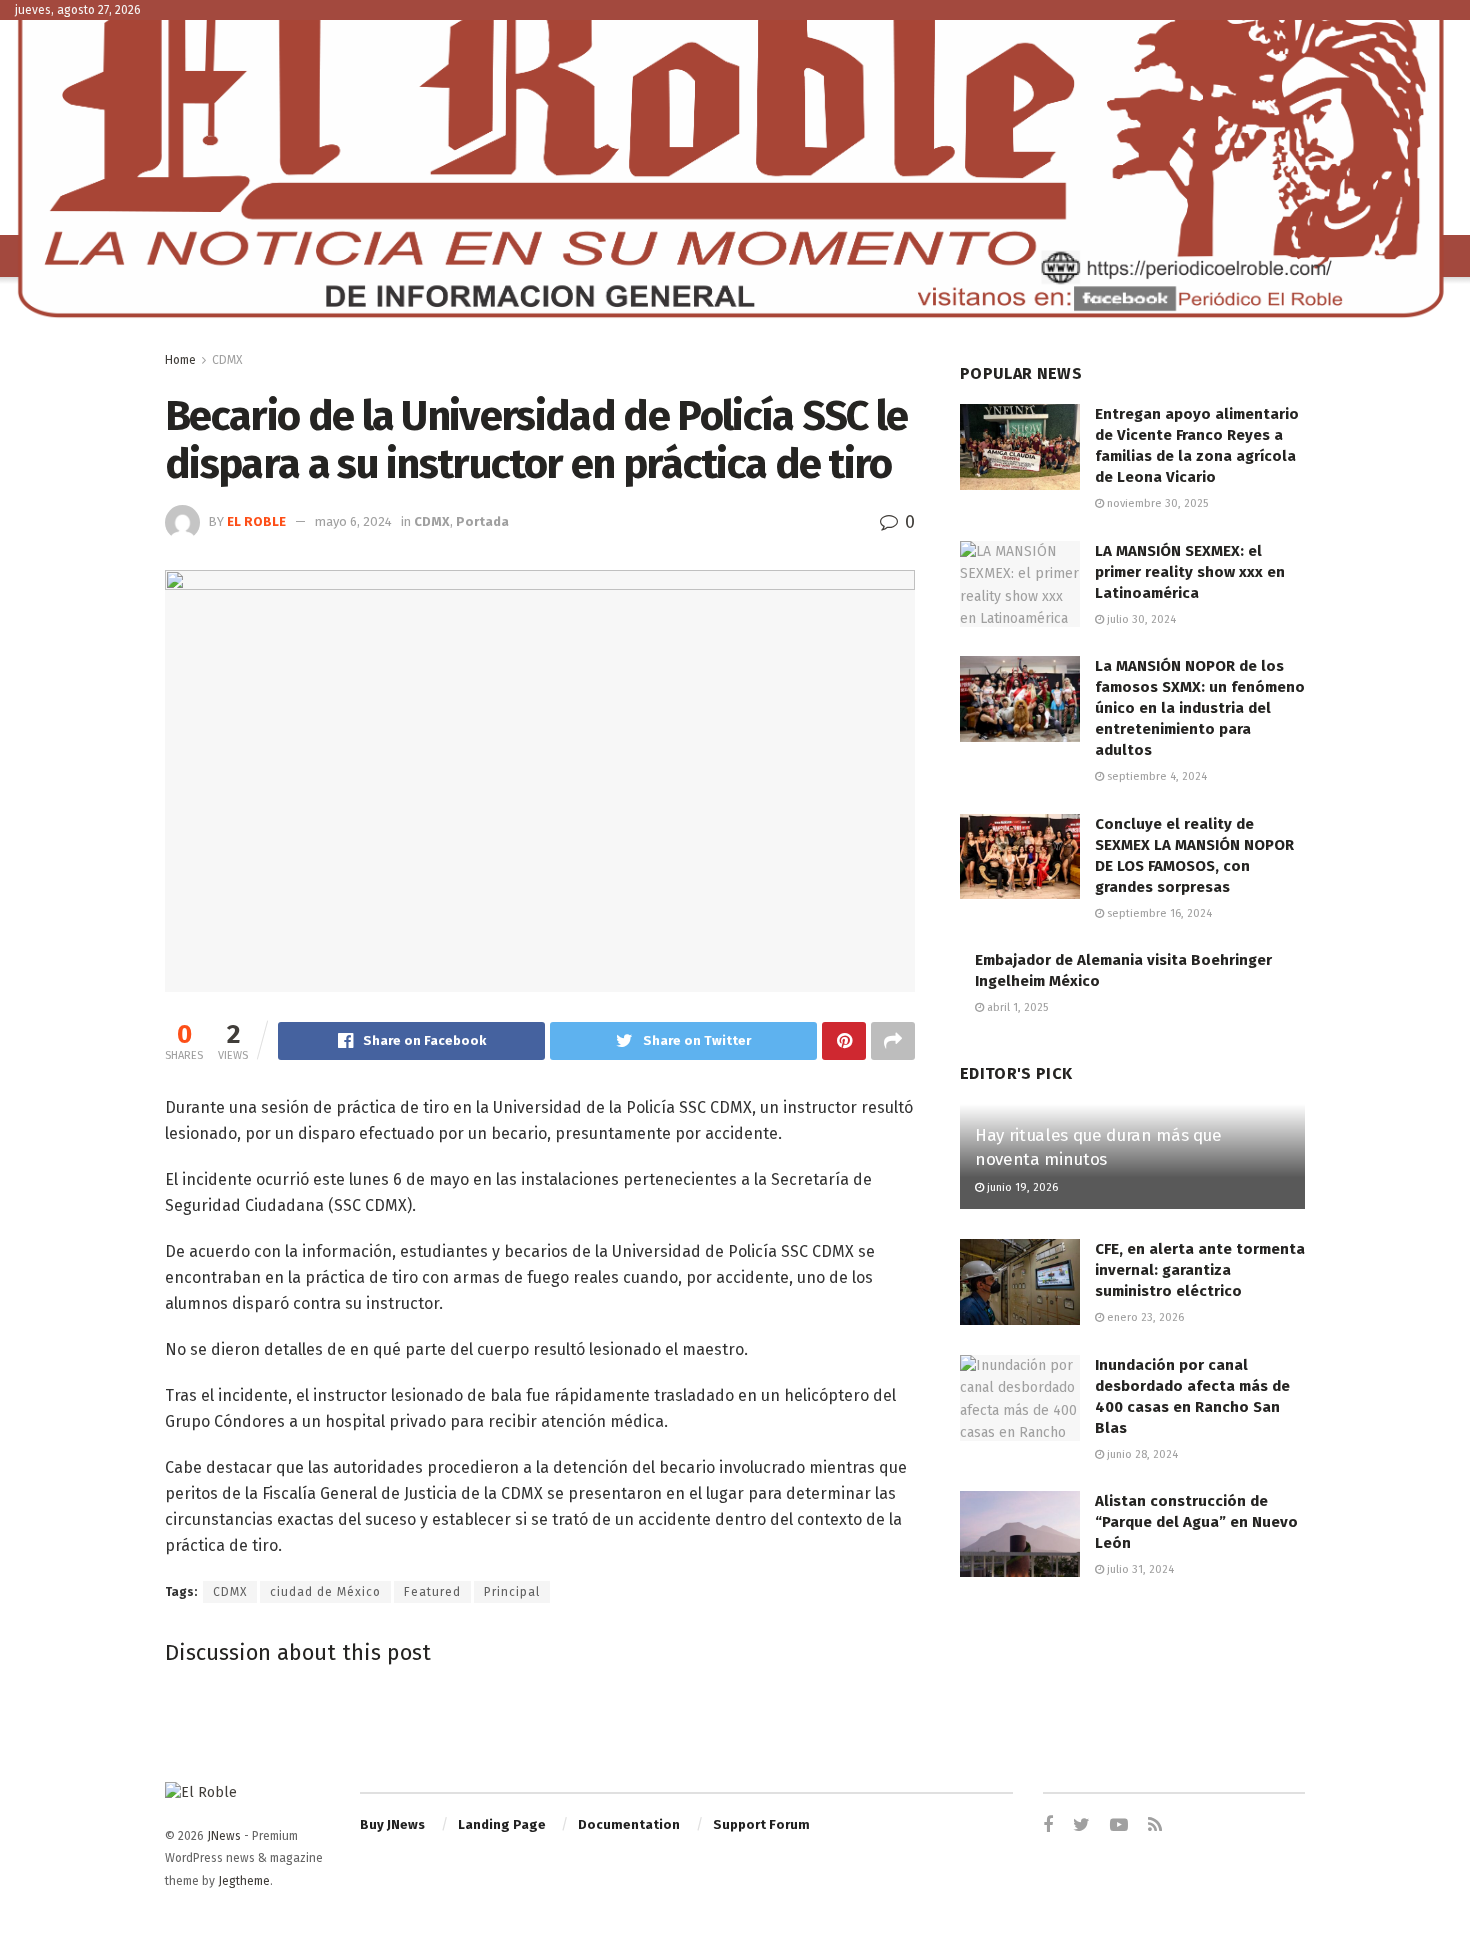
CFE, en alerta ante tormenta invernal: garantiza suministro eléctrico (1200, 1270)
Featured (432, 1592)
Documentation (629, 1824)
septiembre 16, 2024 (1158, 913)
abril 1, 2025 (1016, 1007)
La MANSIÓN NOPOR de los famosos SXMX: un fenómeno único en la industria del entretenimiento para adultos (1200, 708)
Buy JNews (392, 1824)
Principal (512, 1592)
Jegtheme (244, 1881)
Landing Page (502, 1824)
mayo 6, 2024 (353, 521)
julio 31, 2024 (1139, 1569)
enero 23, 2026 (1144, 1317)
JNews (224, 1836)
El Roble (256, 521)
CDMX (227, 360)
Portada (482, 521)
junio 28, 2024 (1141, 1454)
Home (180, 360)
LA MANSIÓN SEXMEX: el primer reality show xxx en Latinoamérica (1190, 572)
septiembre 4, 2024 (1155, 776)
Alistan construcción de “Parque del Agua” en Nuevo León (1196, 1522)
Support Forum (761, 1824)
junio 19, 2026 (1021, 1187)
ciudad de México (325, 1592)
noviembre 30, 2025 (1156, 503)
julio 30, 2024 (1140, 619)
